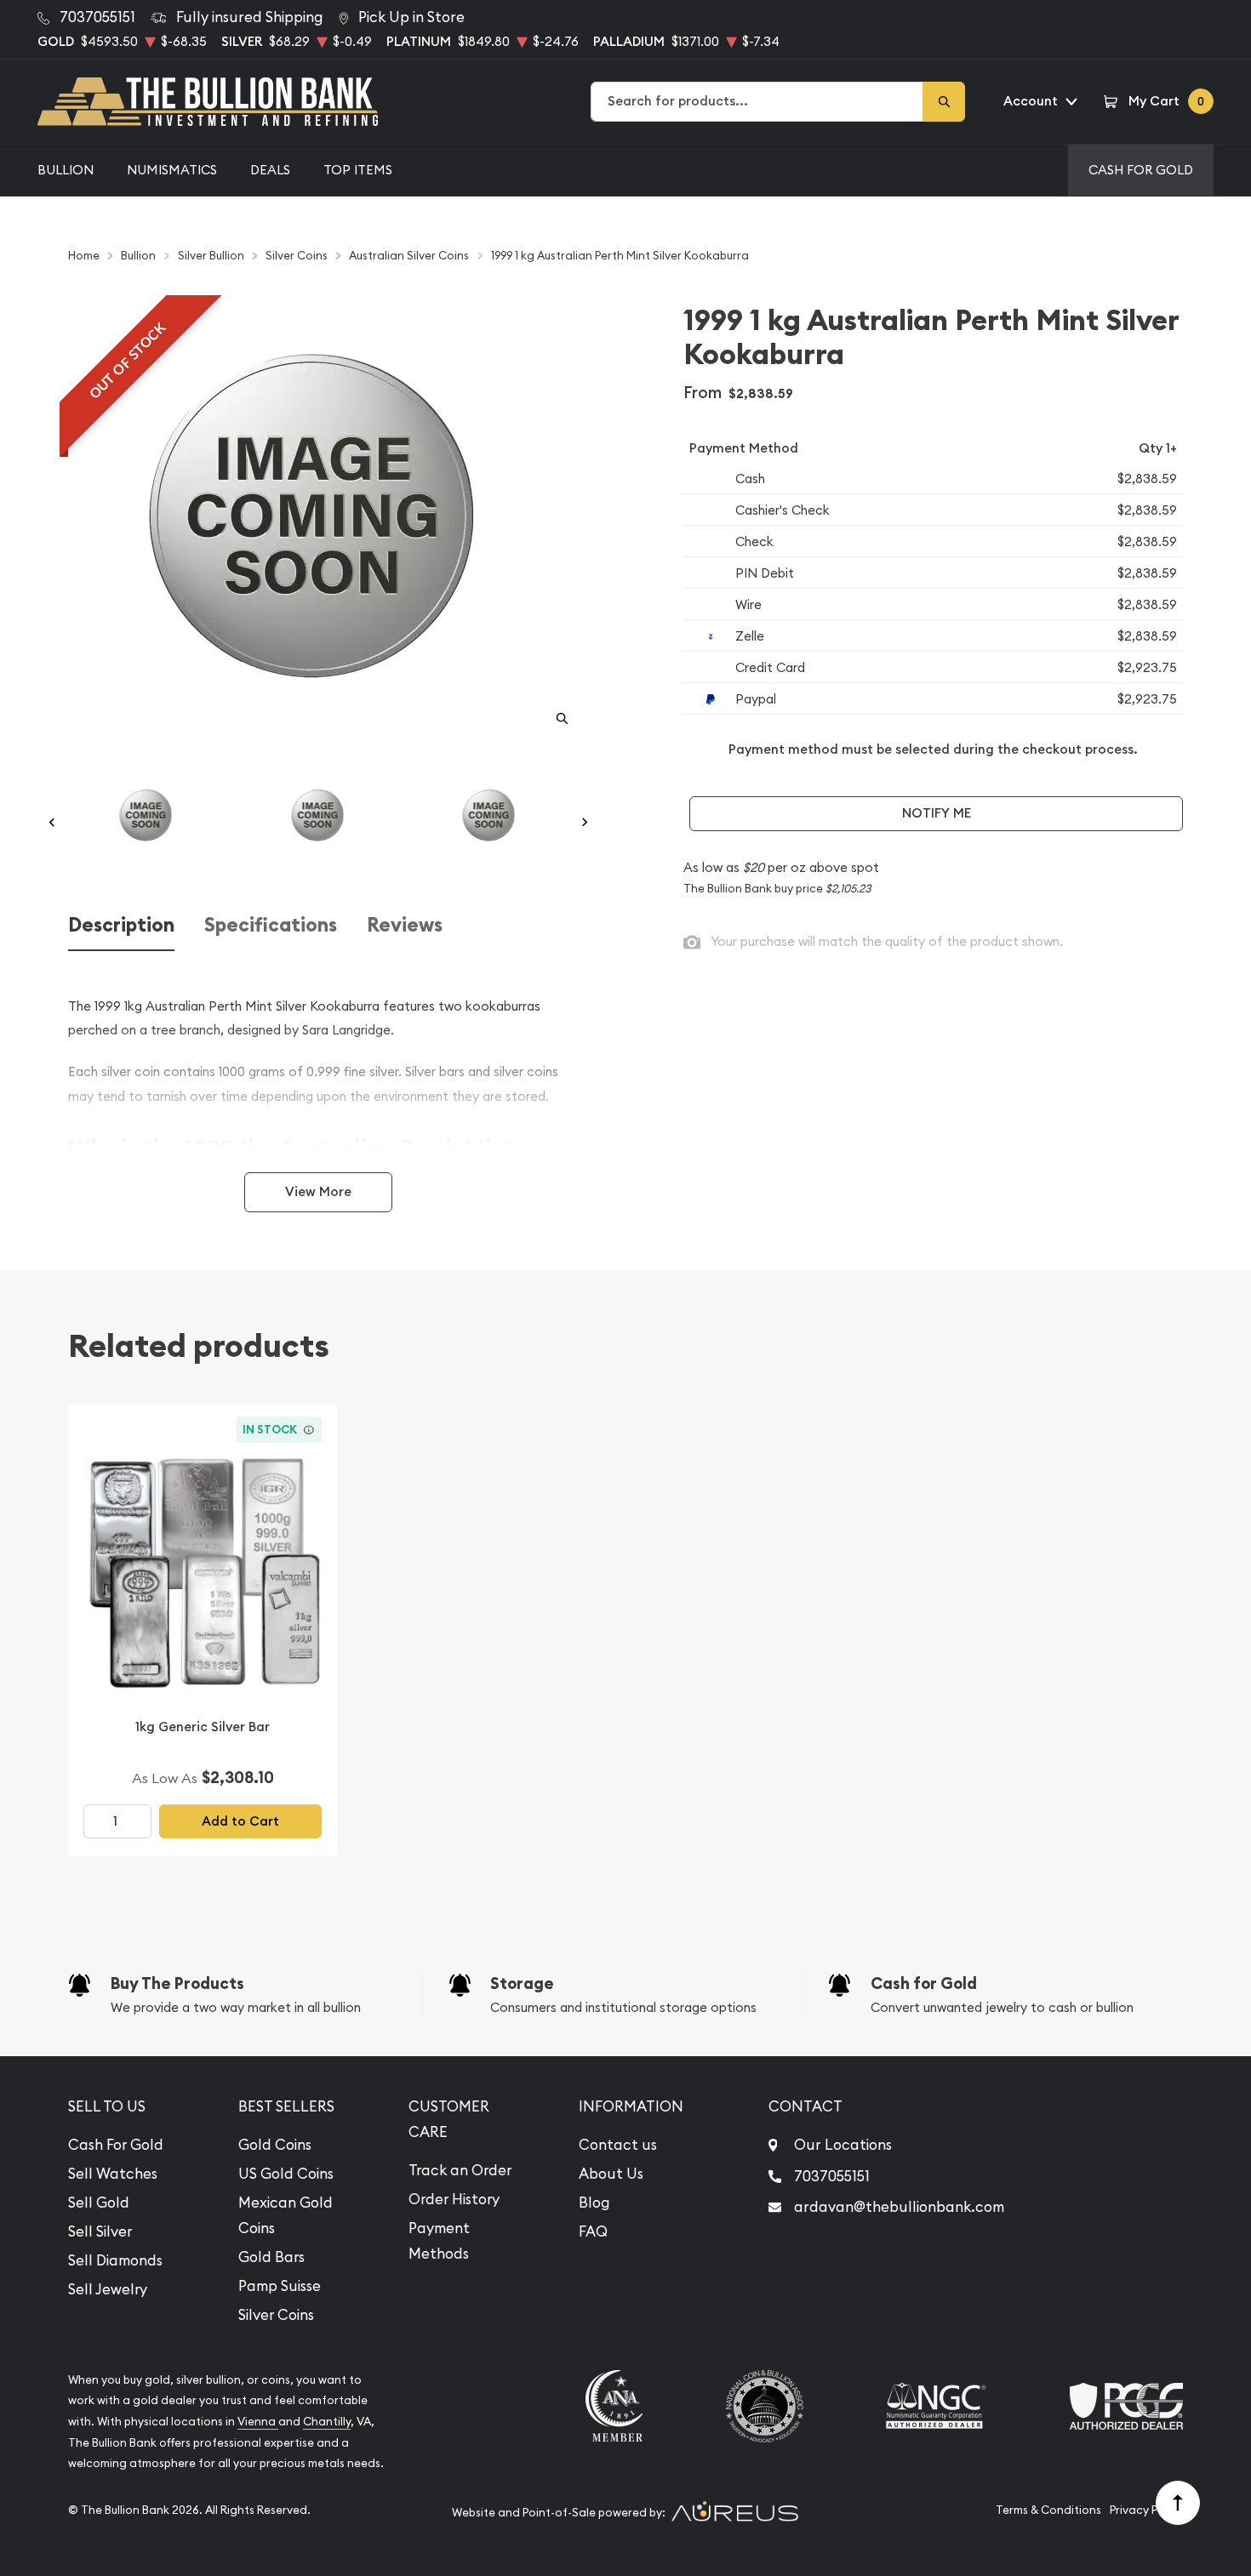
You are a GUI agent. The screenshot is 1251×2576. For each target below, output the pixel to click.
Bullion (66, 170)
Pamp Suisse (280, 2286)
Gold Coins (275, 2145)
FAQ (593, 2231)
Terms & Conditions (1048, 2510)
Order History (454, 2199)
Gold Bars (271, 2257)
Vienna (258, 2422)
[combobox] (757, 102)
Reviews (405, 925)
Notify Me (937, 813)
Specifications (271, 925)
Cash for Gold (924, 1983)
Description (121, 925)
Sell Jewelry (108, 2289)
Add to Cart (240, 1821)
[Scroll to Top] (1178, 2503)
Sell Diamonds (115, 2260)
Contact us (618, 2145)
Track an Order (460, 2170)
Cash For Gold (1141, 170)
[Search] (944, 102)
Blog (594, 2203)
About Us (611, 2174)
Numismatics (172, 170)
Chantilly (327, 2422)
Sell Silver (100, 2231)
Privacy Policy (1146, 2510)
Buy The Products (177, 1983)
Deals (270, 170)
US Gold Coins (286, 2174)
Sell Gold (99, 2203)
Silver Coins (276, 2315)
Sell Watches (113, 2174)
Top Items (358, 170)
